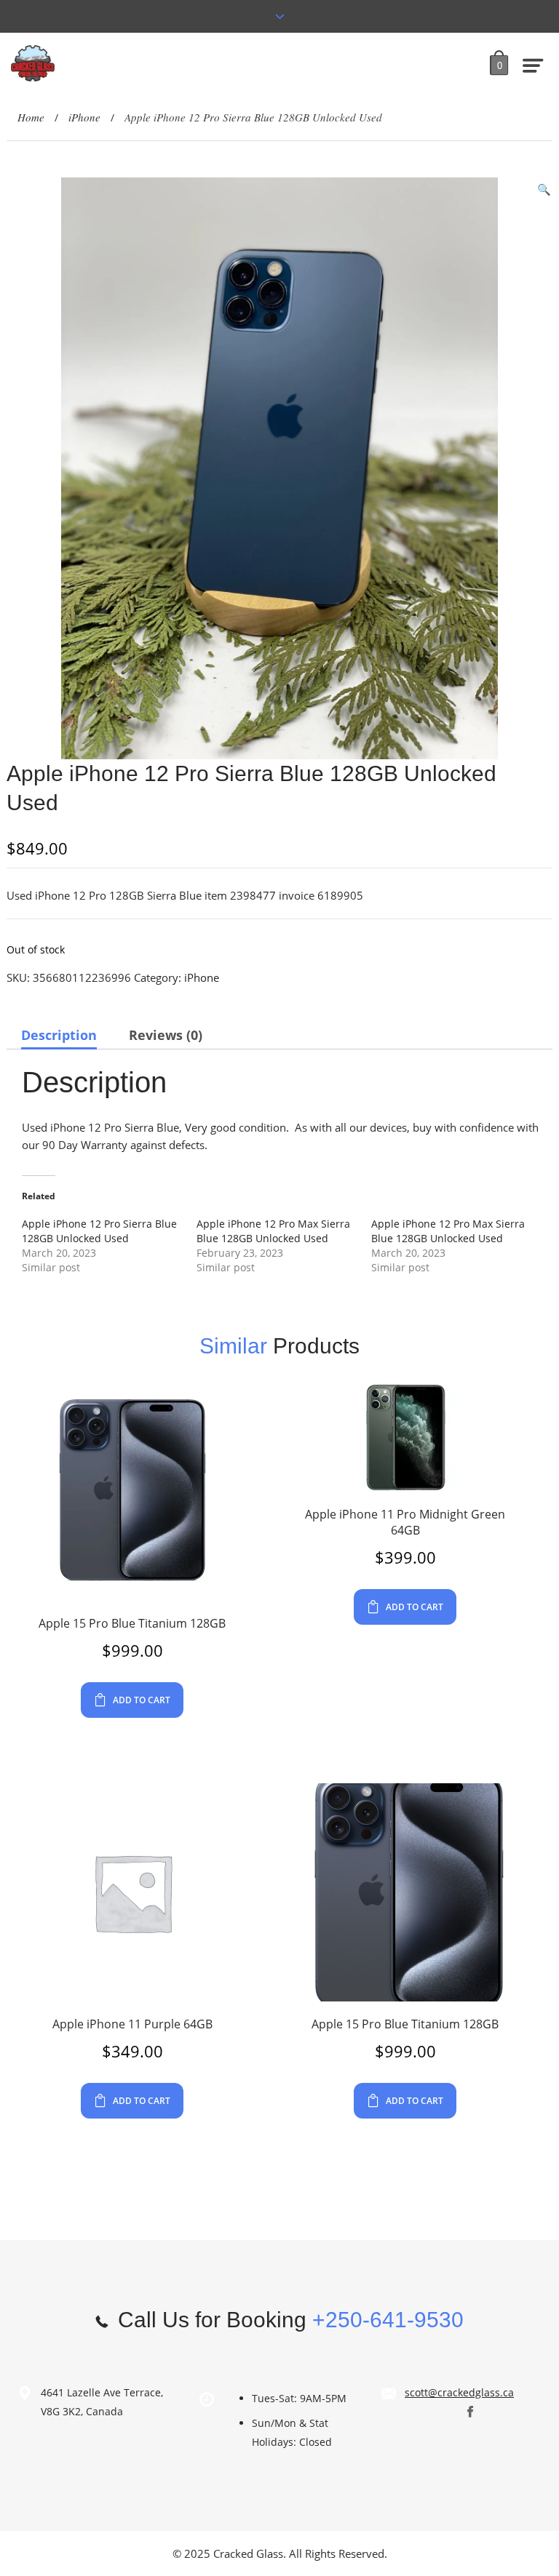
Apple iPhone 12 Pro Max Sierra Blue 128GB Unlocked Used (273, 1231)
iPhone (84, 117)
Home (31, 117)
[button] (544, 189)
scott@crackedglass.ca (459, 2392)
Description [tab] (59, 1035)
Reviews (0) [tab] (166, 1035)
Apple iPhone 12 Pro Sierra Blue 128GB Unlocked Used (99, 1231)
